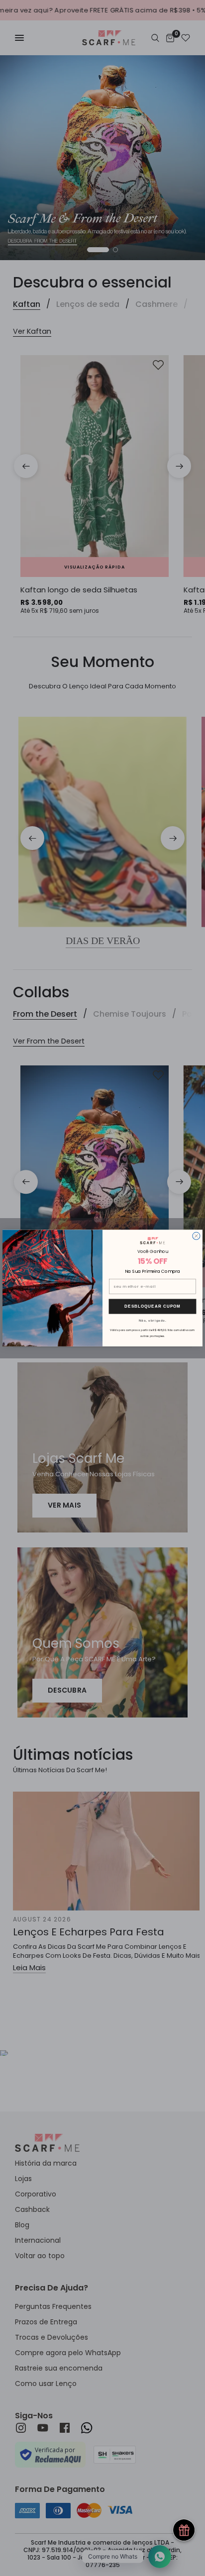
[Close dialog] (196, 1236)
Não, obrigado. (153, 1320)
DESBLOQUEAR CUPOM (153, 1306)
